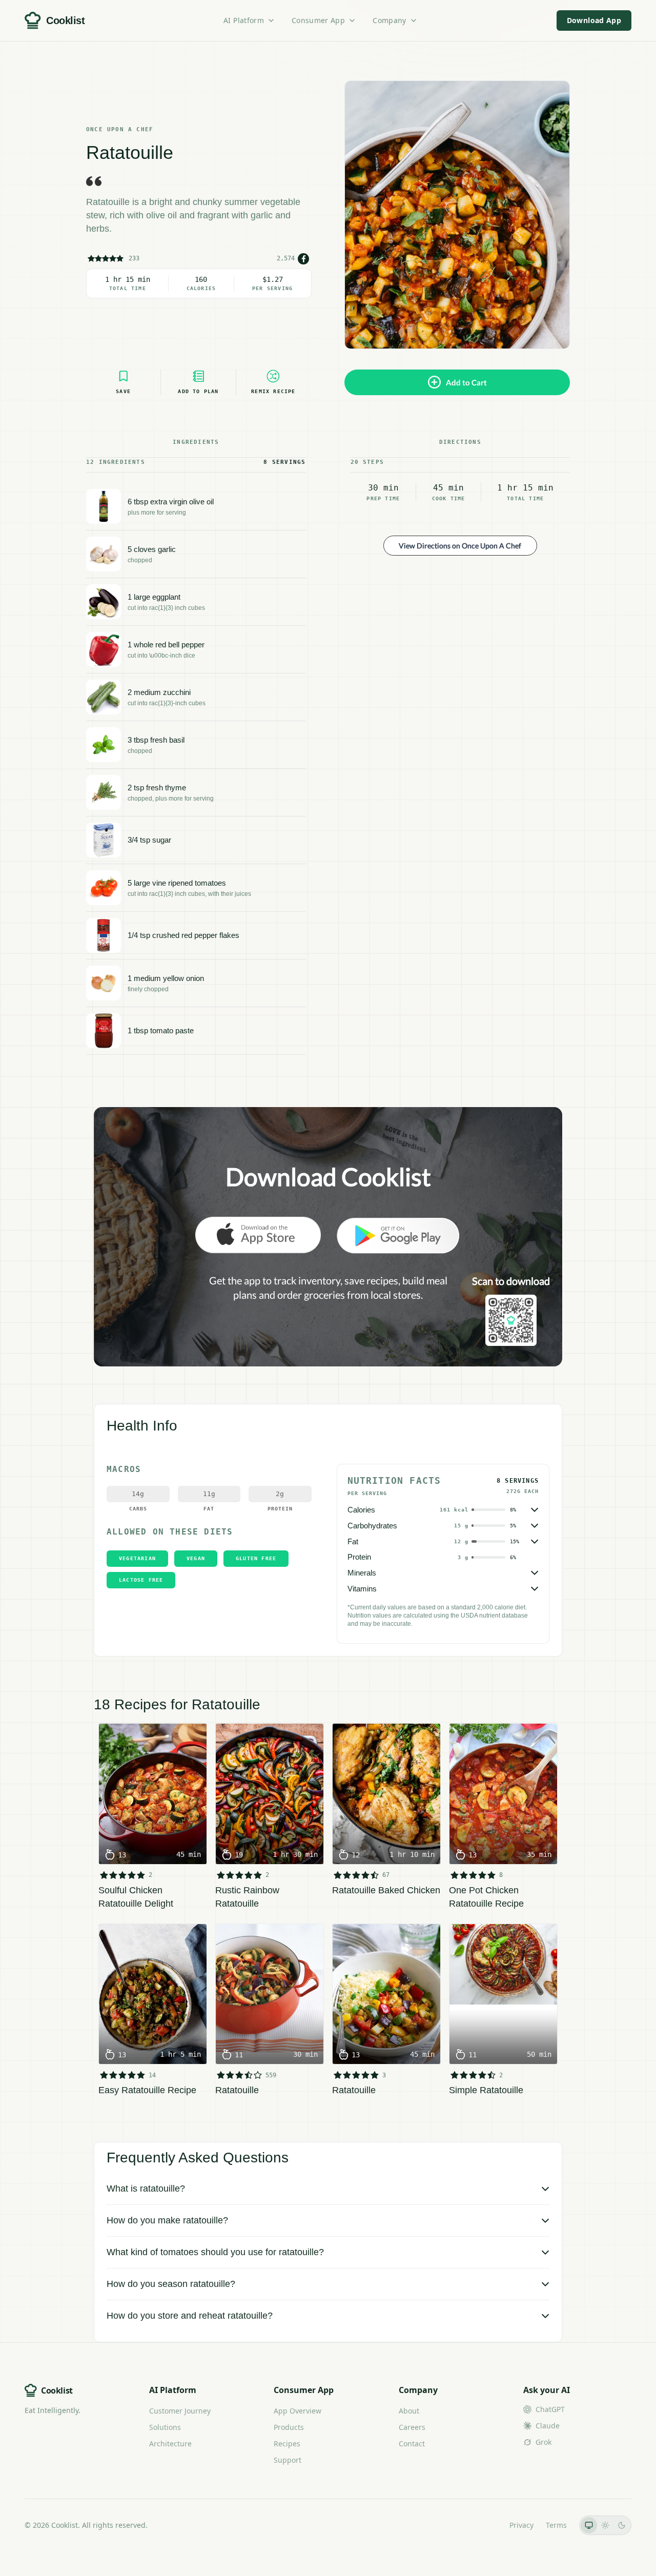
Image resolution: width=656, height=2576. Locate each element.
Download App (594, 20)
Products (289, 2427)
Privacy (521, 2525)
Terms (556, 2525)
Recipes (287, 2444)
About (409, 2411)
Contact (412, 2444)
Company (389, 20)
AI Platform (244, 20)
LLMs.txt (483, 2525)
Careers (412, 2427)
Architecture (170, 2444)
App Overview (298, 2411)
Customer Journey (180, 2411)
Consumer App (318, 20)
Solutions (165, 2427)
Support (288, 2460)
